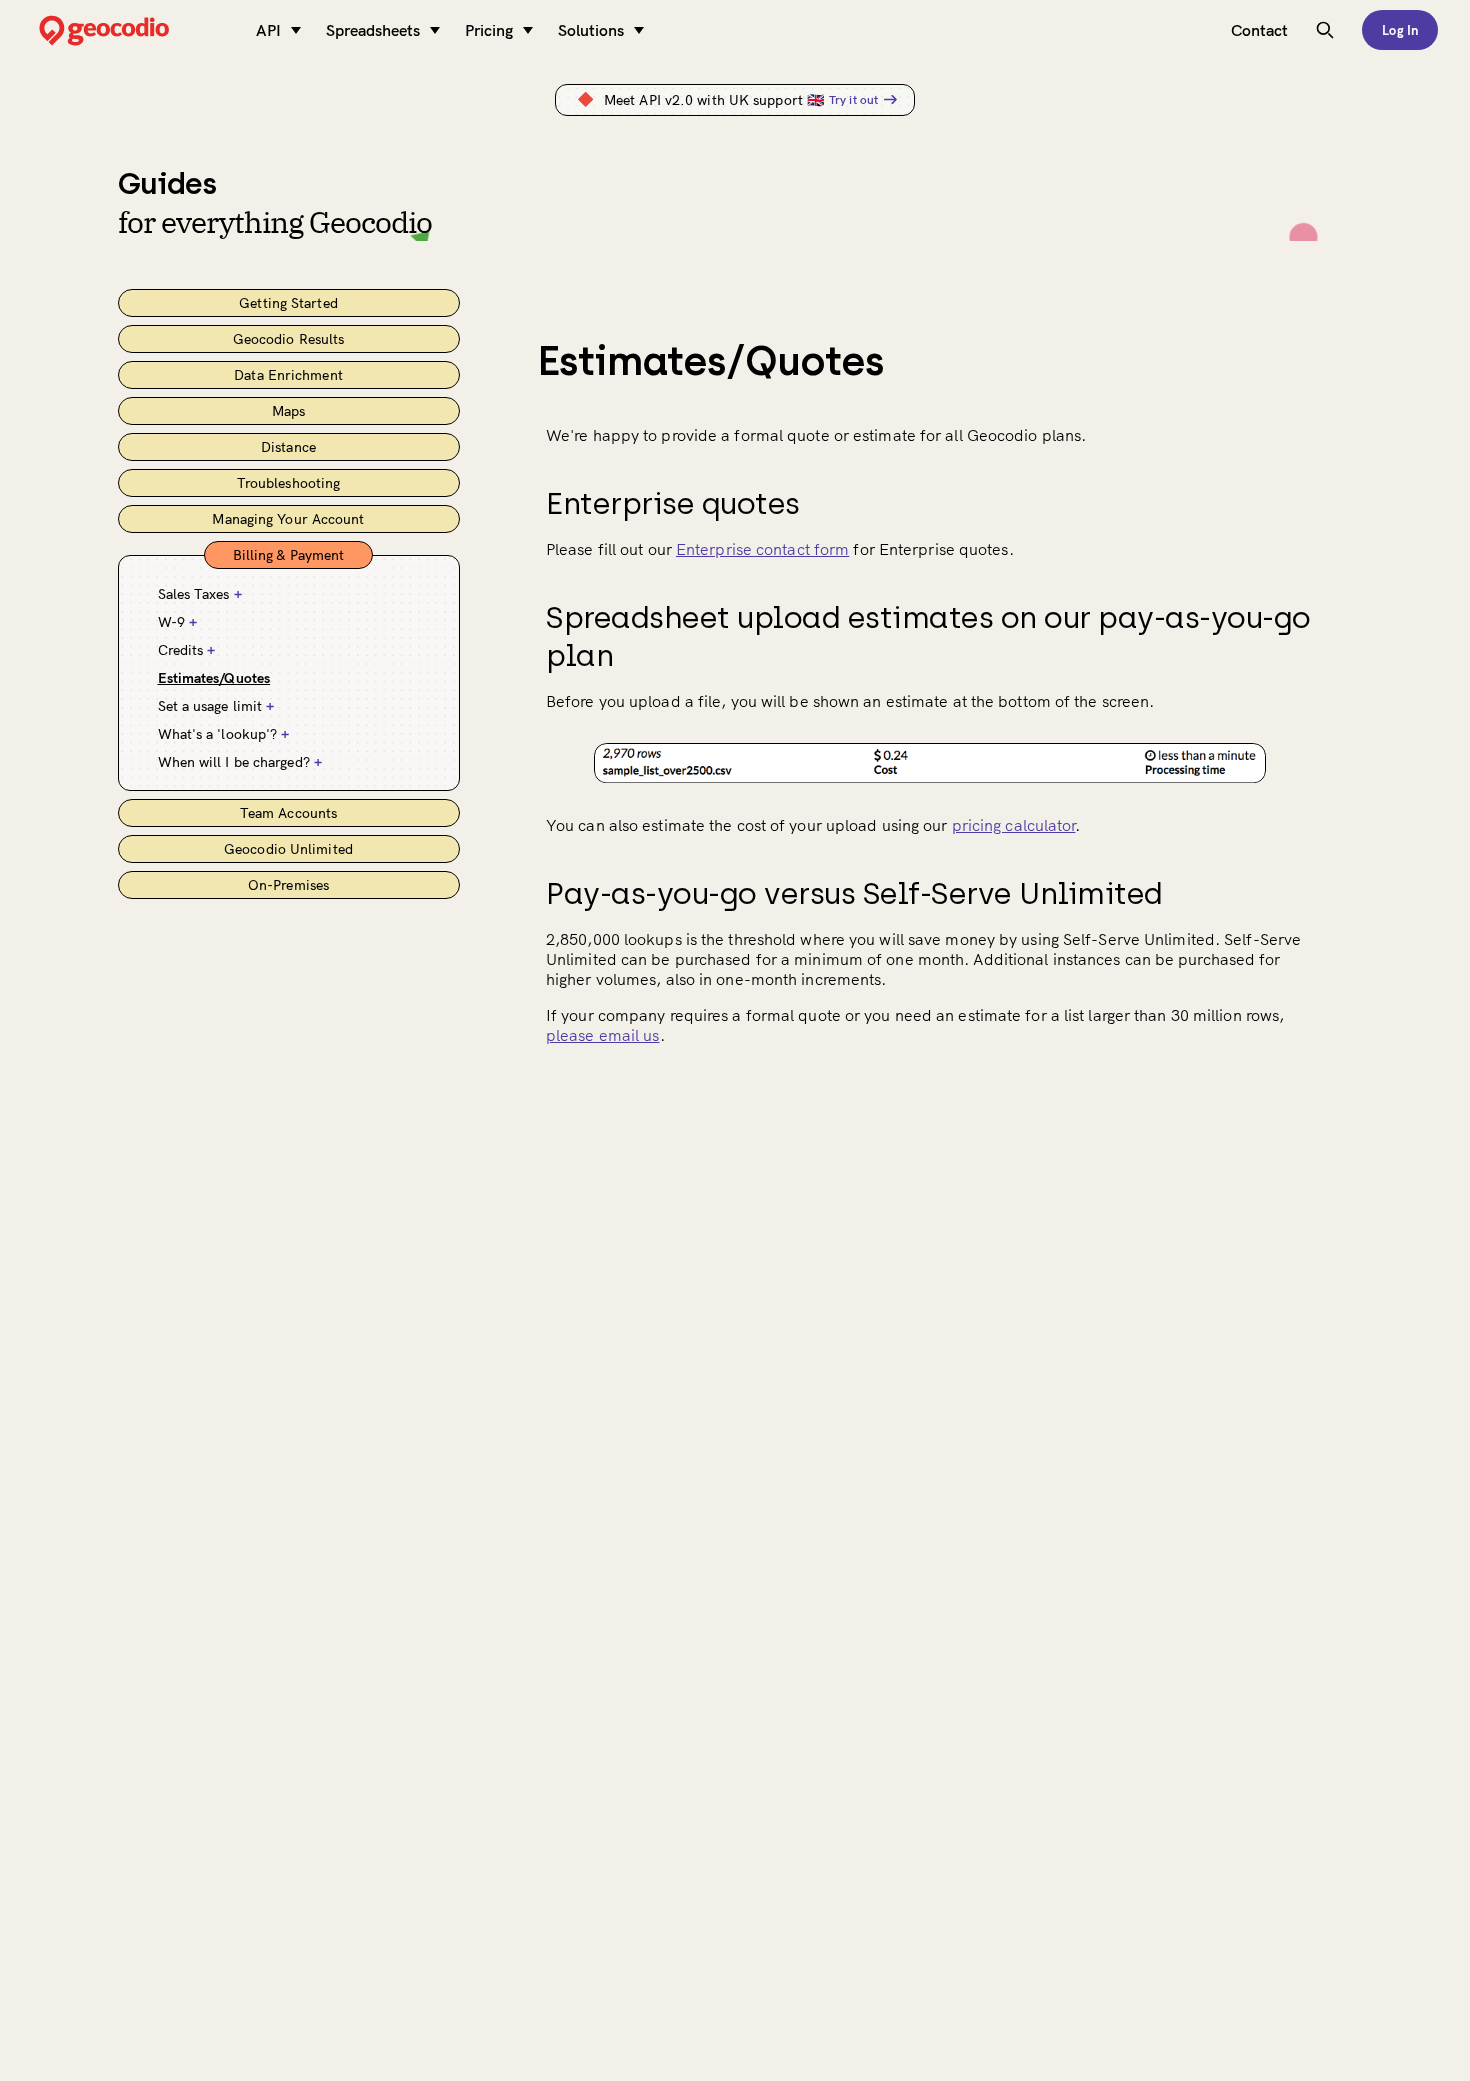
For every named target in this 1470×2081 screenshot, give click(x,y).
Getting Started (288, 303)
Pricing (489, 30)
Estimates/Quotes (214, 678)
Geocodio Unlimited (288, 849)
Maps (288, 411)
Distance (288, 447)
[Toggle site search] (1325, 30)
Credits (187, 650)
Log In (1400, 30)
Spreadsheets (373, 30)
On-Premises (288, 885)
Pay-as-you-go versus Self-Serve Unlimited (854, 893)
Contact (1259, 30)
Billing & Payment (289, 555)
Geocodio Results (289, 339)
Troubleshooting (289, 483)
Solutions (591, 30)
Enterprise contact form (762, 549)
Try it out (853, 99)
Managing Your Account (288, 519)
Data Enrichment (288, 375)
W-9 (178, 622)
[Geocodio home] (134, 30)
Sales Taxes (200, 594)
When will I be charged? (240, 762)
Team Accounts (288, 813)
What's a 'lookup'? (224, 734)
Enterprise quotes (673, 503)
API (268, 30)
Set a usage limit (216, 706)
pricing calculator (1014, 825)
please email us (603, 1035)
